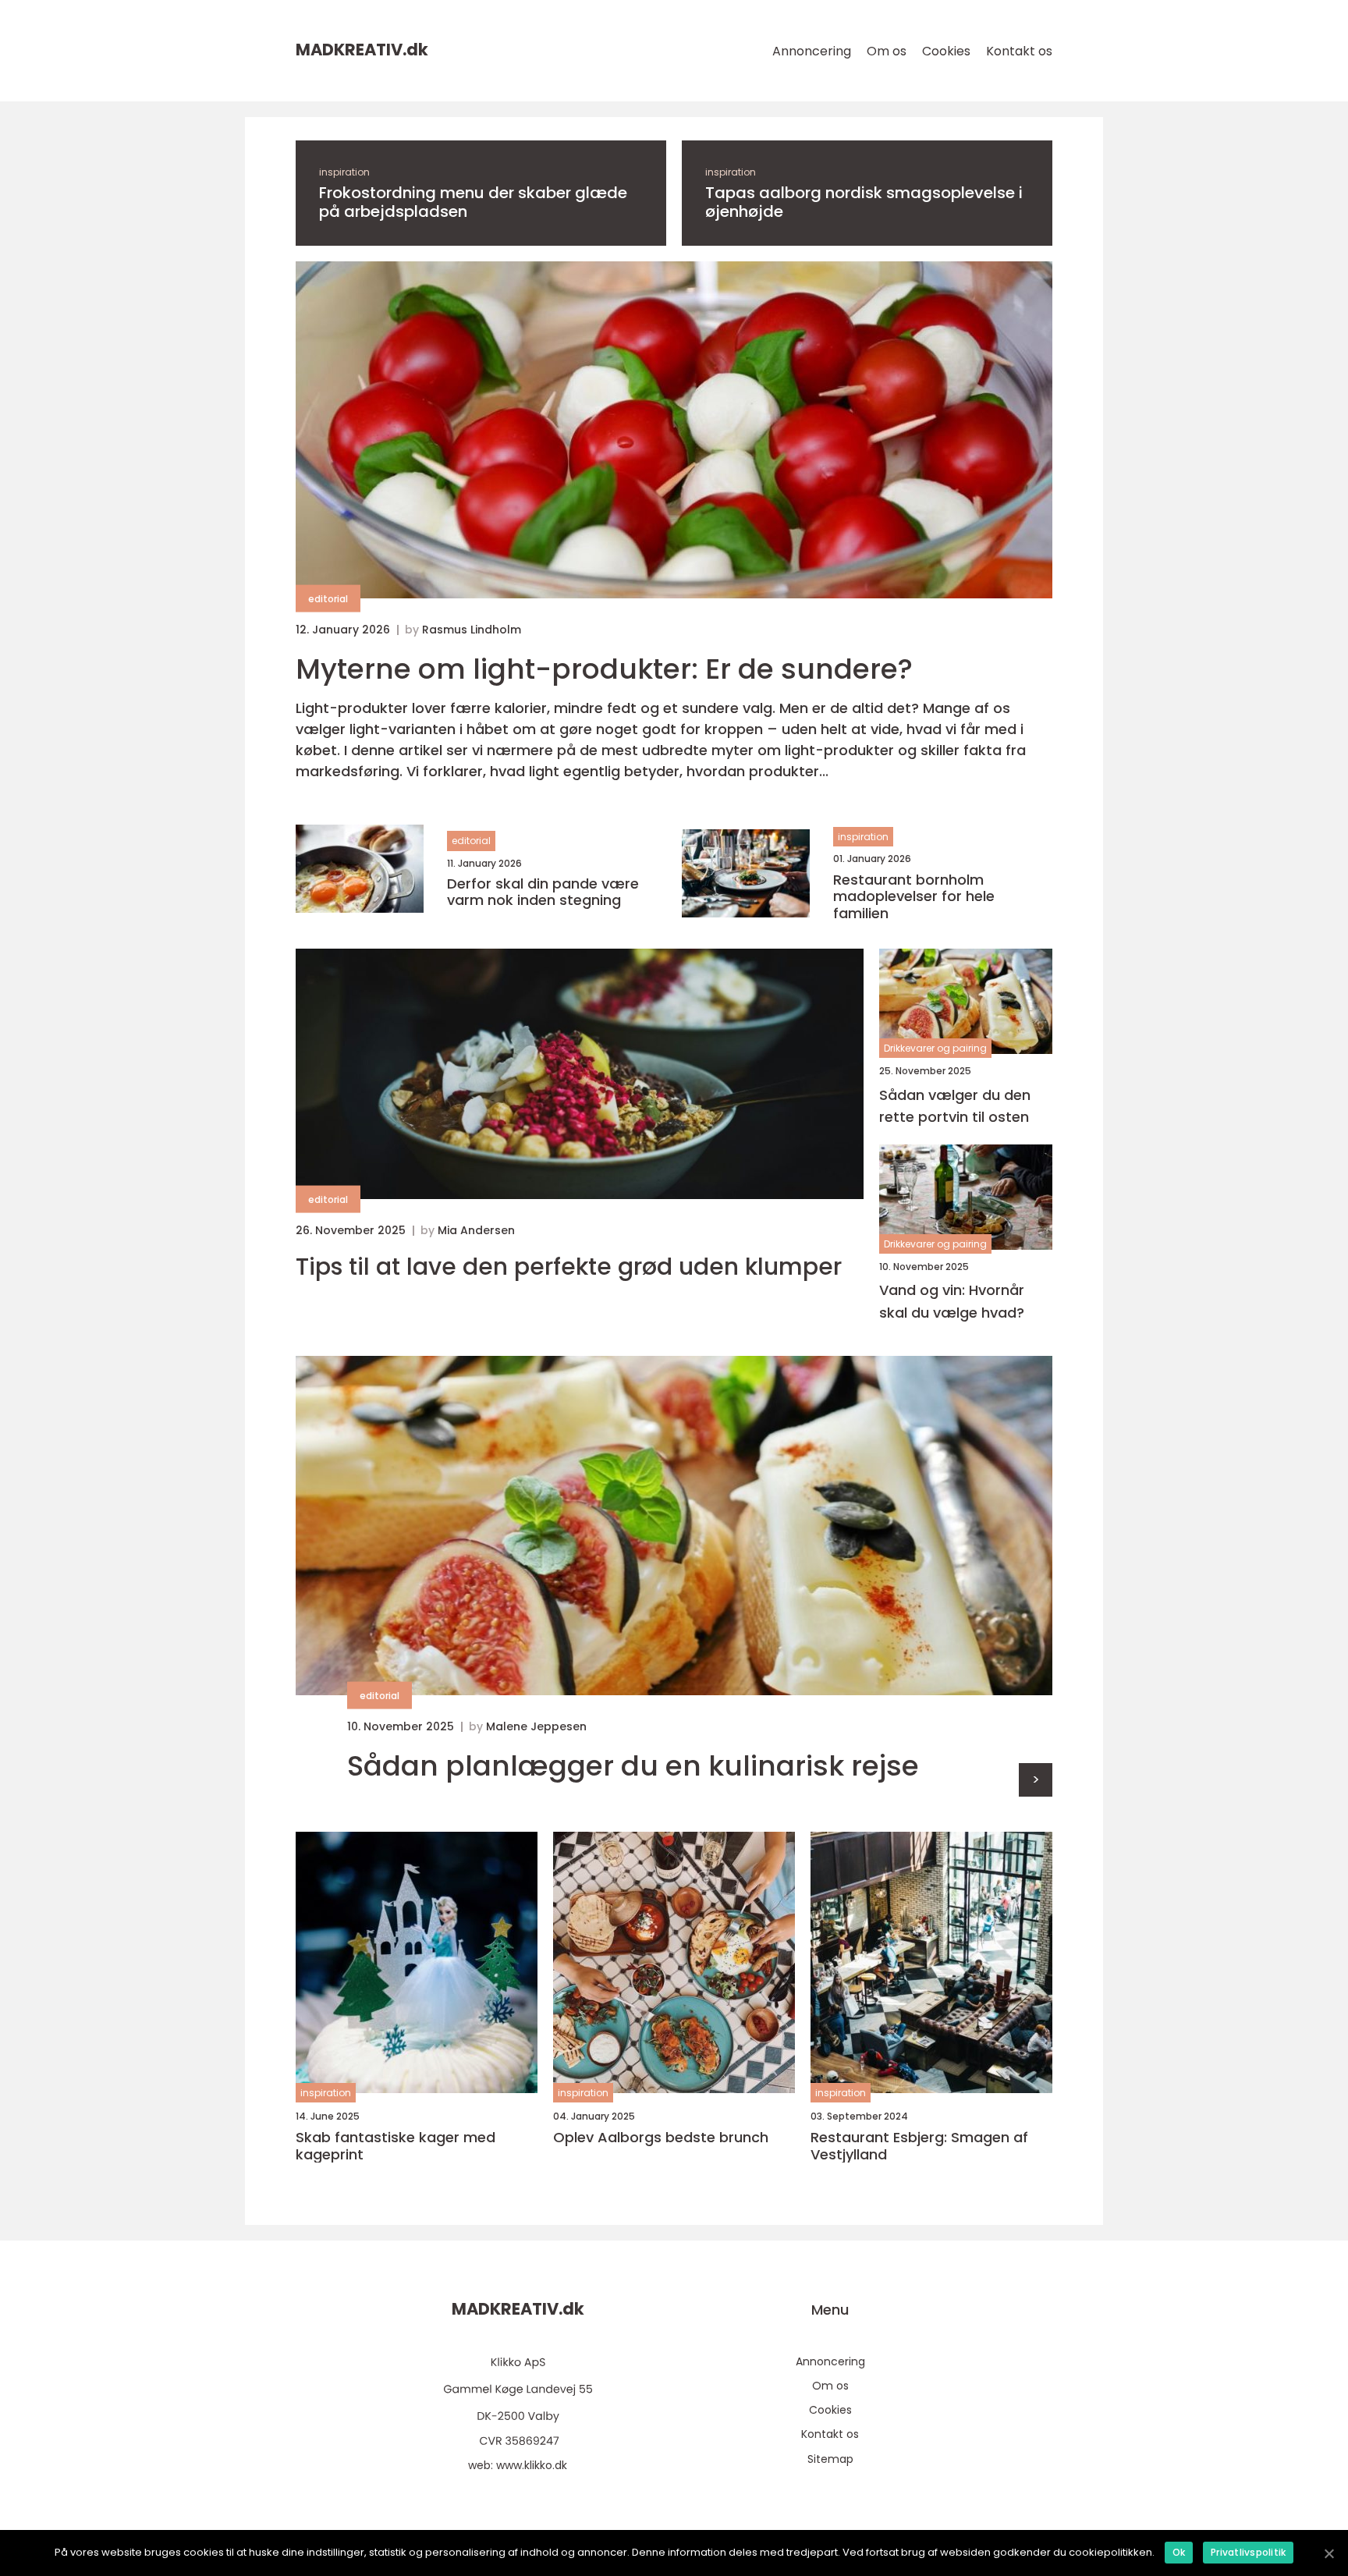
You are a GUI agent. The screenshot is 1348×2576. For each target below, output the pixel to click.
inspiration (344, 172)
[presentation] (1036, 1780)
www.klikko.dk (532, 2465)
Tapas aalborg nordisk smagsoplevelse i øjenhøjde (864, 202)
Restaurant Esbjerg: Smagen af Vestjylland (919, 2146)
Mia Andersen (476, 1230)
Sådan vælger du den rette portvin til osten (955, 1106)
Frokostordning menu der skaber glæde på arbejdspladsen (473, 202)
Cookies (946, 51)
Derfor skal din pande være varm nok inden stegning (543, 892)
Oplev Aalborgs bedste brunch (661, 2138)
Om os (887, 51)
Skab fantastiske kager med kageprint (396, 2146)
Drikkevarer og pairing (935, 1048)
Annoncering (812, 51)
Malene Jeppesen (536, 1726)
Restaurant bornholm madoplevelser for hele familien (914, 897)
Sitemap (830, 2459)
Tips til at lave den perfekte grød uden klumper (569, 1267)
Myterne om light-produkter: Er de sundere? (604, 669)
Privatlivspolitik (1248, 2552)
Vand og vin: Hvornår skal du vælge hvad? (952, 1301)
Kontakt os (1019, 51)
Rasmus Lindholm (472, 630)
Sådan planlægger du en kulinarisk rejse (633, 1766)
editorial (328, 599)
